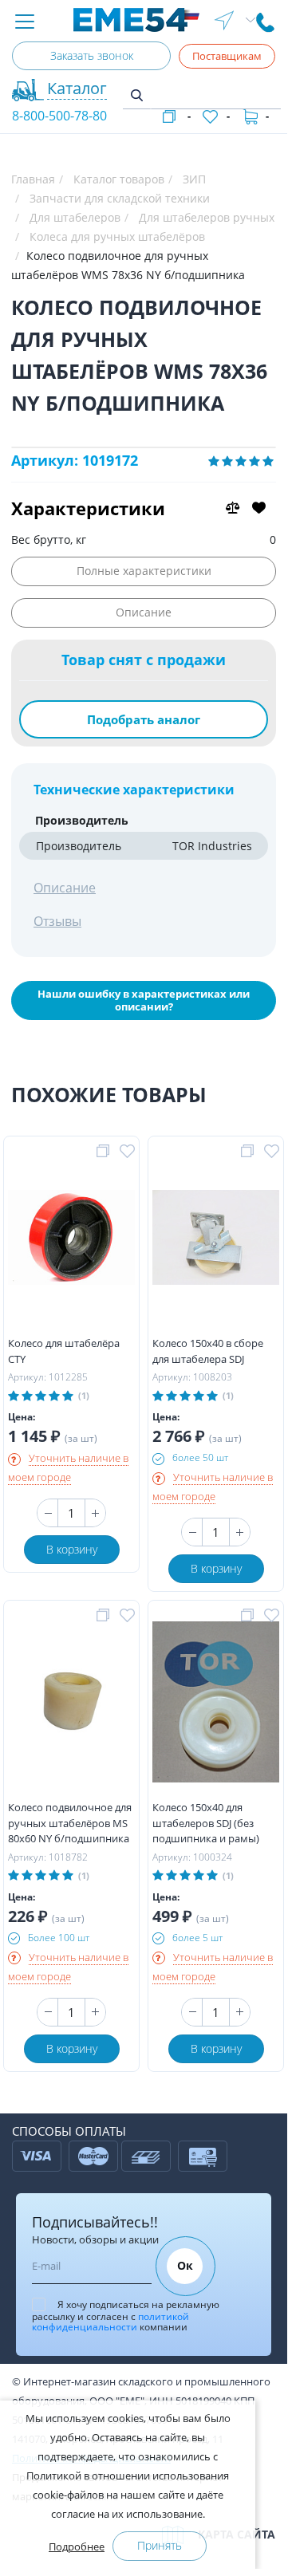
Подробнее (77, 2546)
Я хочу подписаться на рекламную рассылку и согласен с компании (126, 2316)
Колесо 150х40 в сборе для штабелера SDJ (208, 1351)
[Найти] (137, 96)
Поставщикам (227, 56)
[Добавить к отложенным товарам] (130, 1152)
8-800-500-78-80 (59, 116)
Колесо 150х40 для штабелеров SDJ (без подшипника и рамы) (206, 1823)
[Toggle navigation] (25, 23)
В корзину (72, 1549)
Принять (160, 2545)
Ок (185, 2265)
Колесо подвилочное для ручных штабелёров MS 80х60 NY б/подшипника (70, 1823)
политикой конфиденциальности (110, 2322)
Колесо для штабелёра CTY (64, 1351)
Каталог (77, 88)
